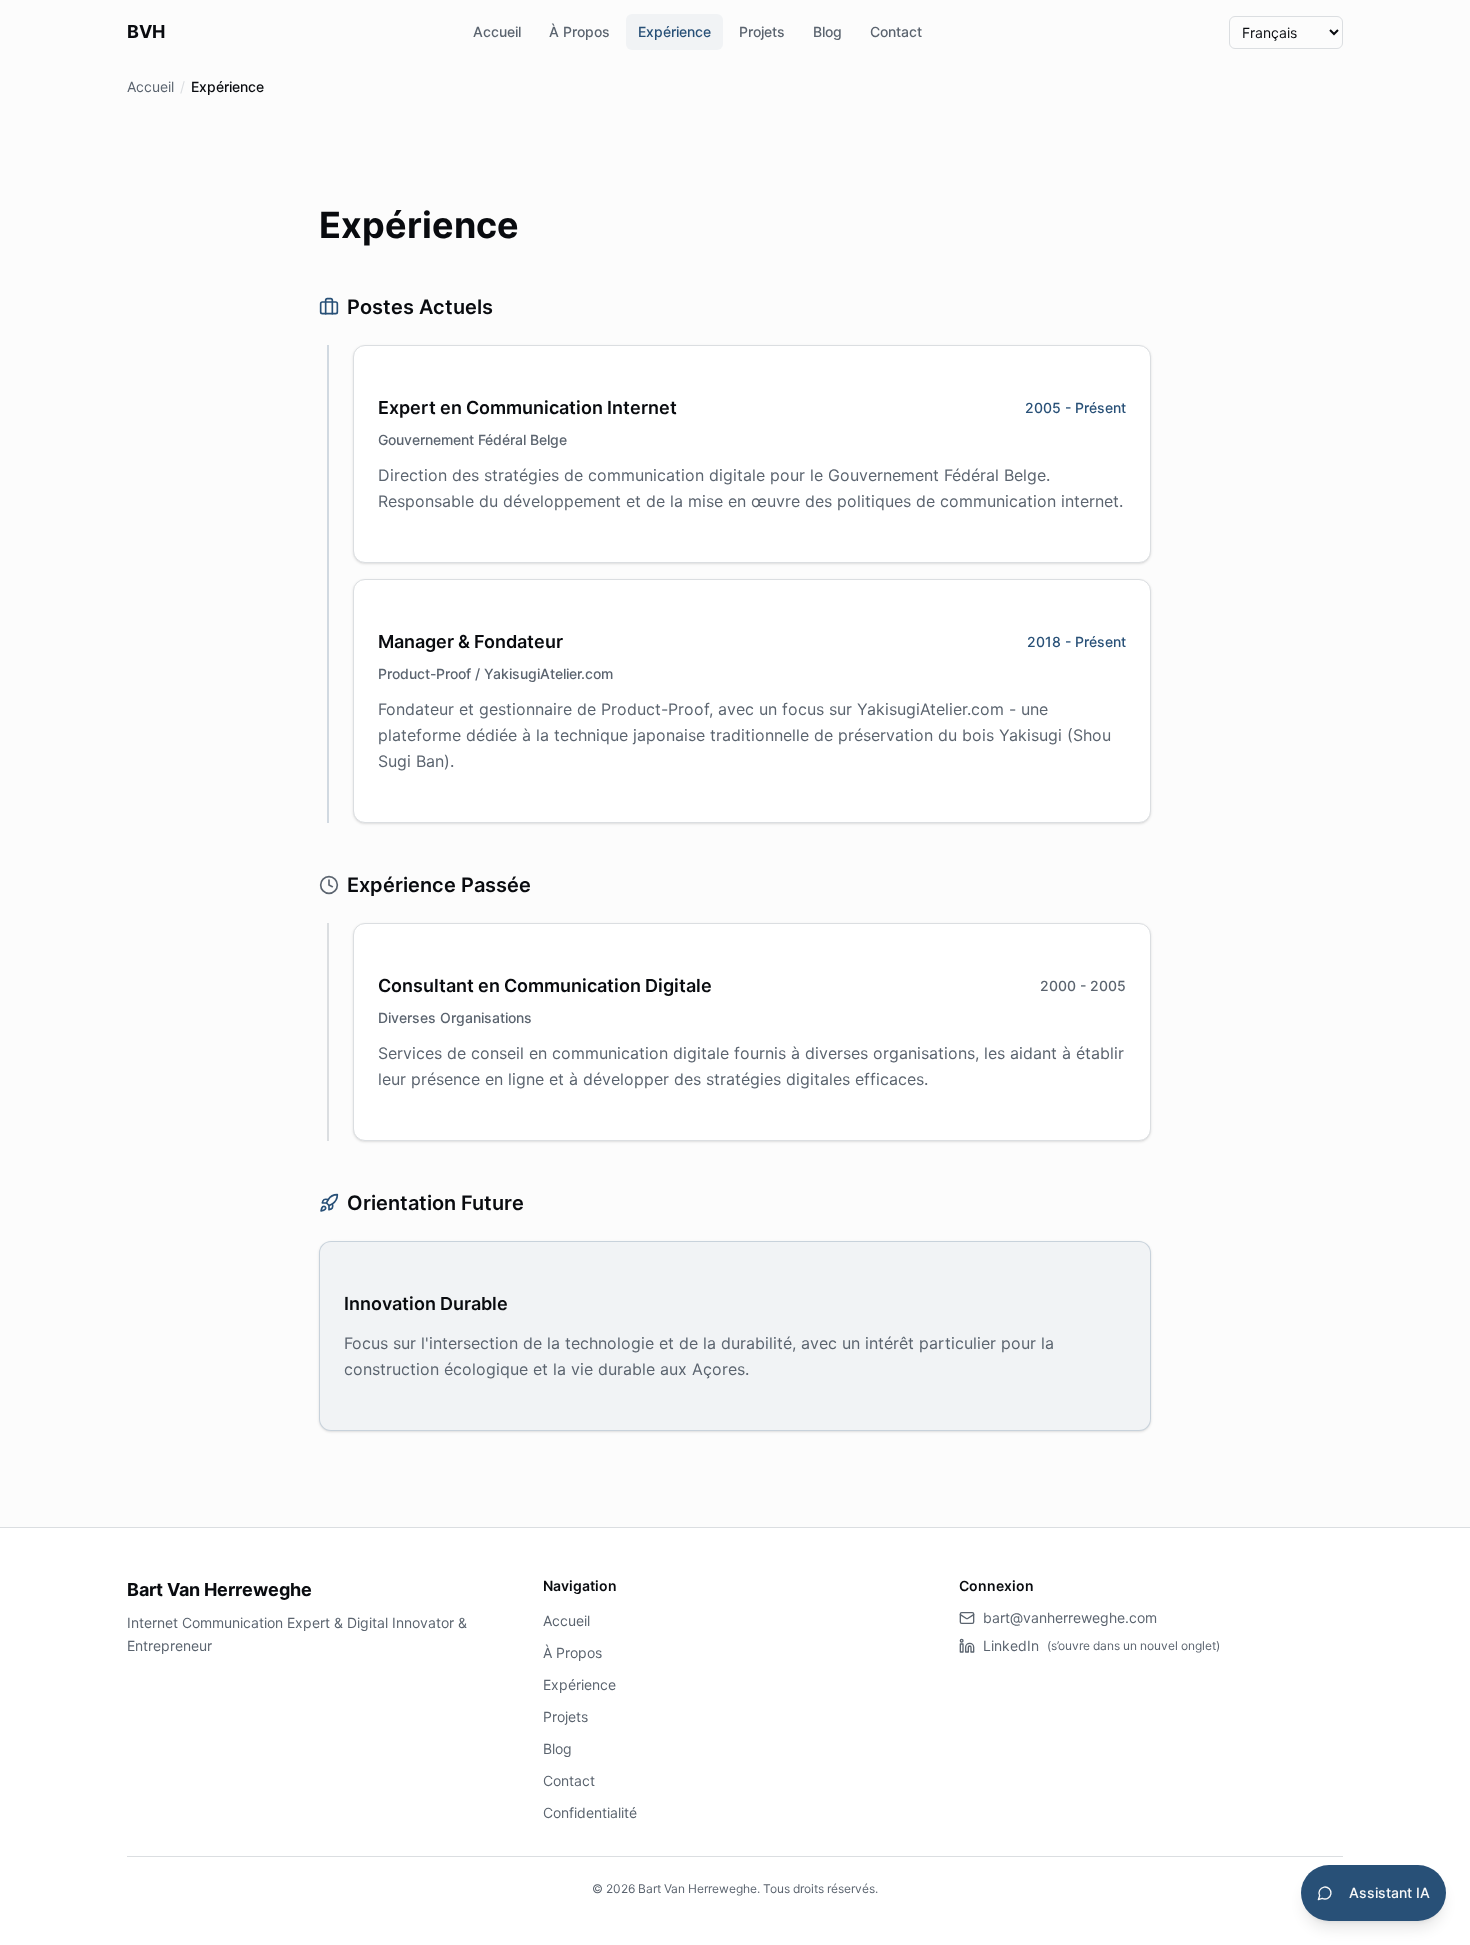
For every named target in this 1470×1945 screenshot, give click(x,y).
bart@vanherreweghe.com (1070, 1617)
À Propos (579, 31)
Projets (762, 31)
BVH (146, 31)
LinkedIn (1101, 1645)
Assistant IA (1389, 1892)
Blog (827, 31)
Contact (896, 31)
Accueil (497, 31)
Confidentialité (590, 1812)
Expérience (674, 31)
